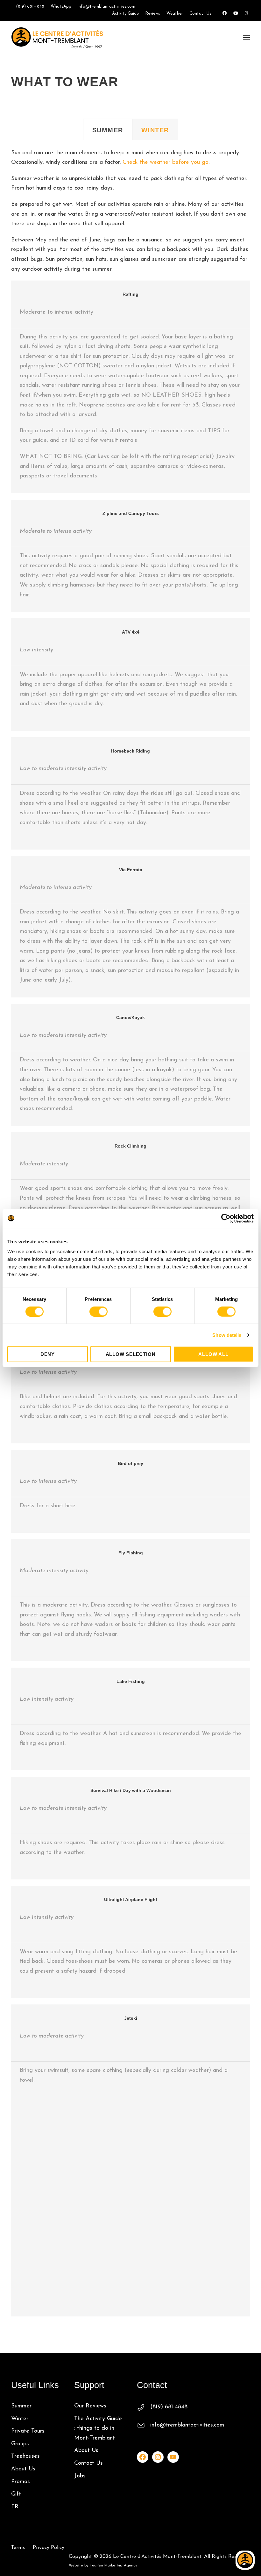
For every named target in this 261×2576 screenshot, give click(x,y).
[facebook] (225, 14)
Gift (16, 2494)
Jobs (80, 2476)
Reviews (153, 14)
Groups (20, 2444)
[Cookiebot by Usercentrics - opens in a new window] (226, 1218)
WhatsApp (61, 7)
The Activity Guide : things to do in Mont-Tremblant (98, 2429)
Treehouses (25, 2456)
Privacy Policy (49, 2548)
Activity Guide (125, 14)
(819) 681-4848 (30, 7)
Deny (48, 1354)
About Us (23, 2469)
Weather (175, 14)
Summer (21, 2406)
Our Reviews (90, 2406)
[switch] (99, 1311)
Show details (227, 1335)
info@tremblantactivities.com (106, 7)
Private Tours (28, 2431)
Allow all (213, 1354)
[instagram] (247, 14)
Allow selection (131, 1354)
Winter (20, 2419)
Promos (21, 2482)
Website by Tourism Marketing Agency (103, 2566)
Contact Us (200, 14)
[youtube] (236, 14)
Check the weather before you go (166, 163)
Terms (18, 2548)
